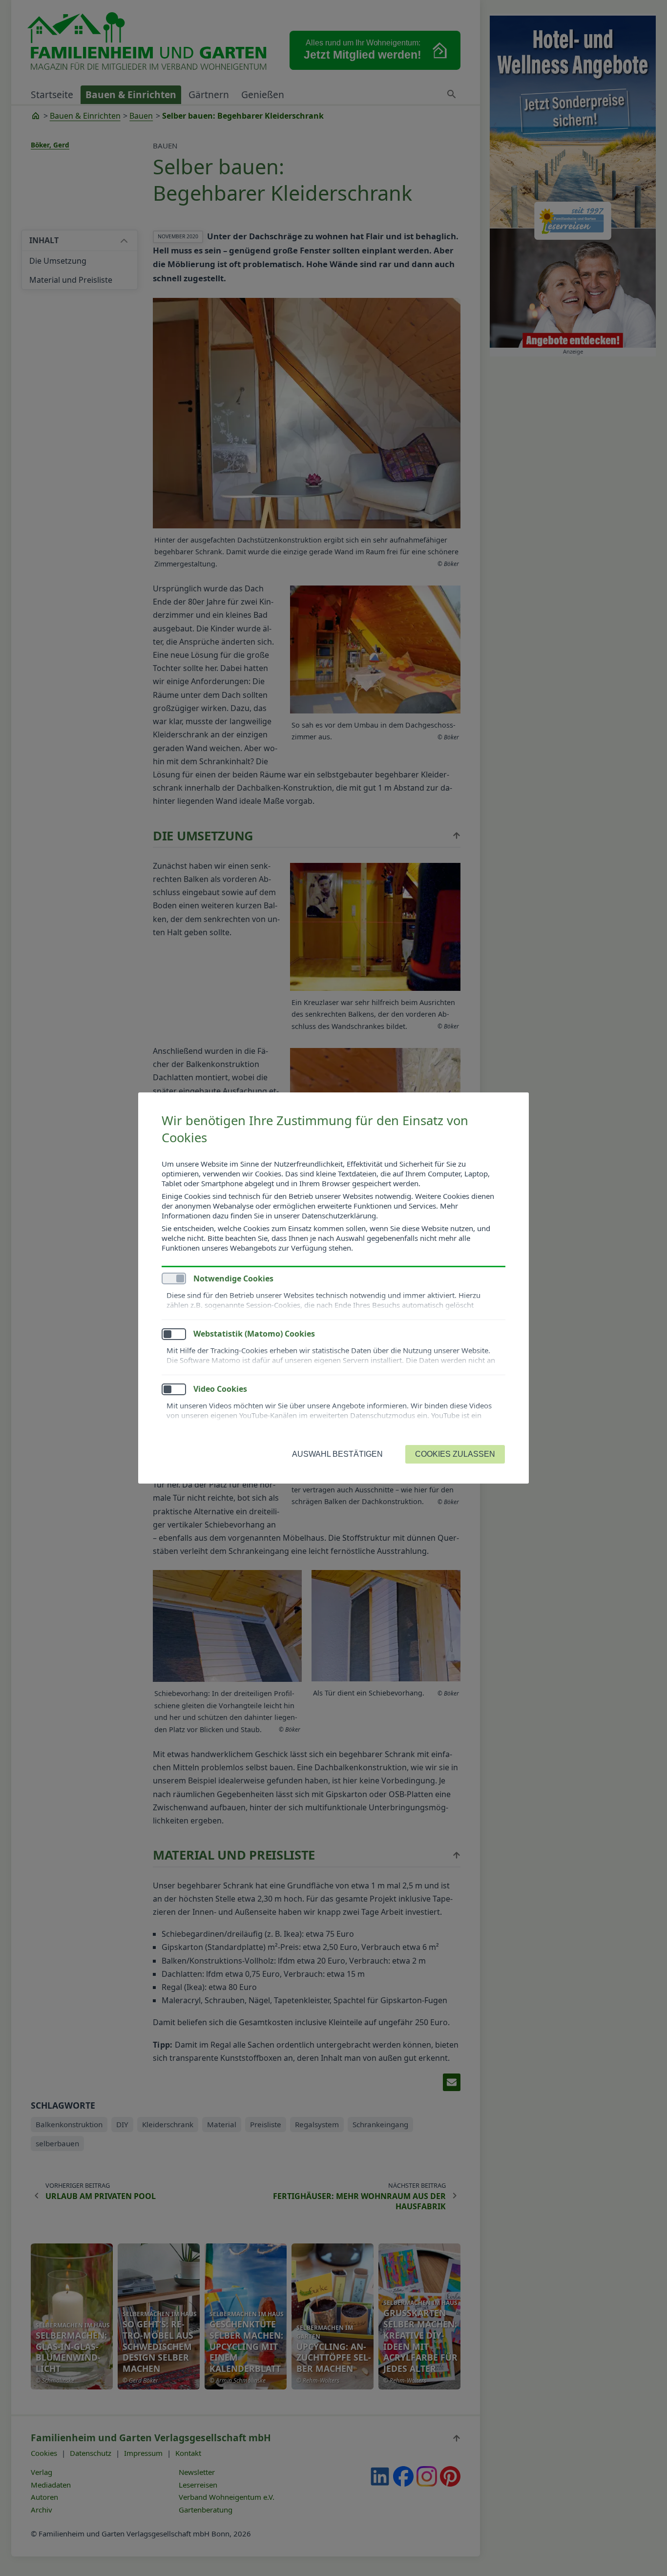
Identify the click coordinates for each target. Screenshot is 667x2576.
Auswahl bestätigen (337, 1454)
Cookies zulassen (455, 1454)
